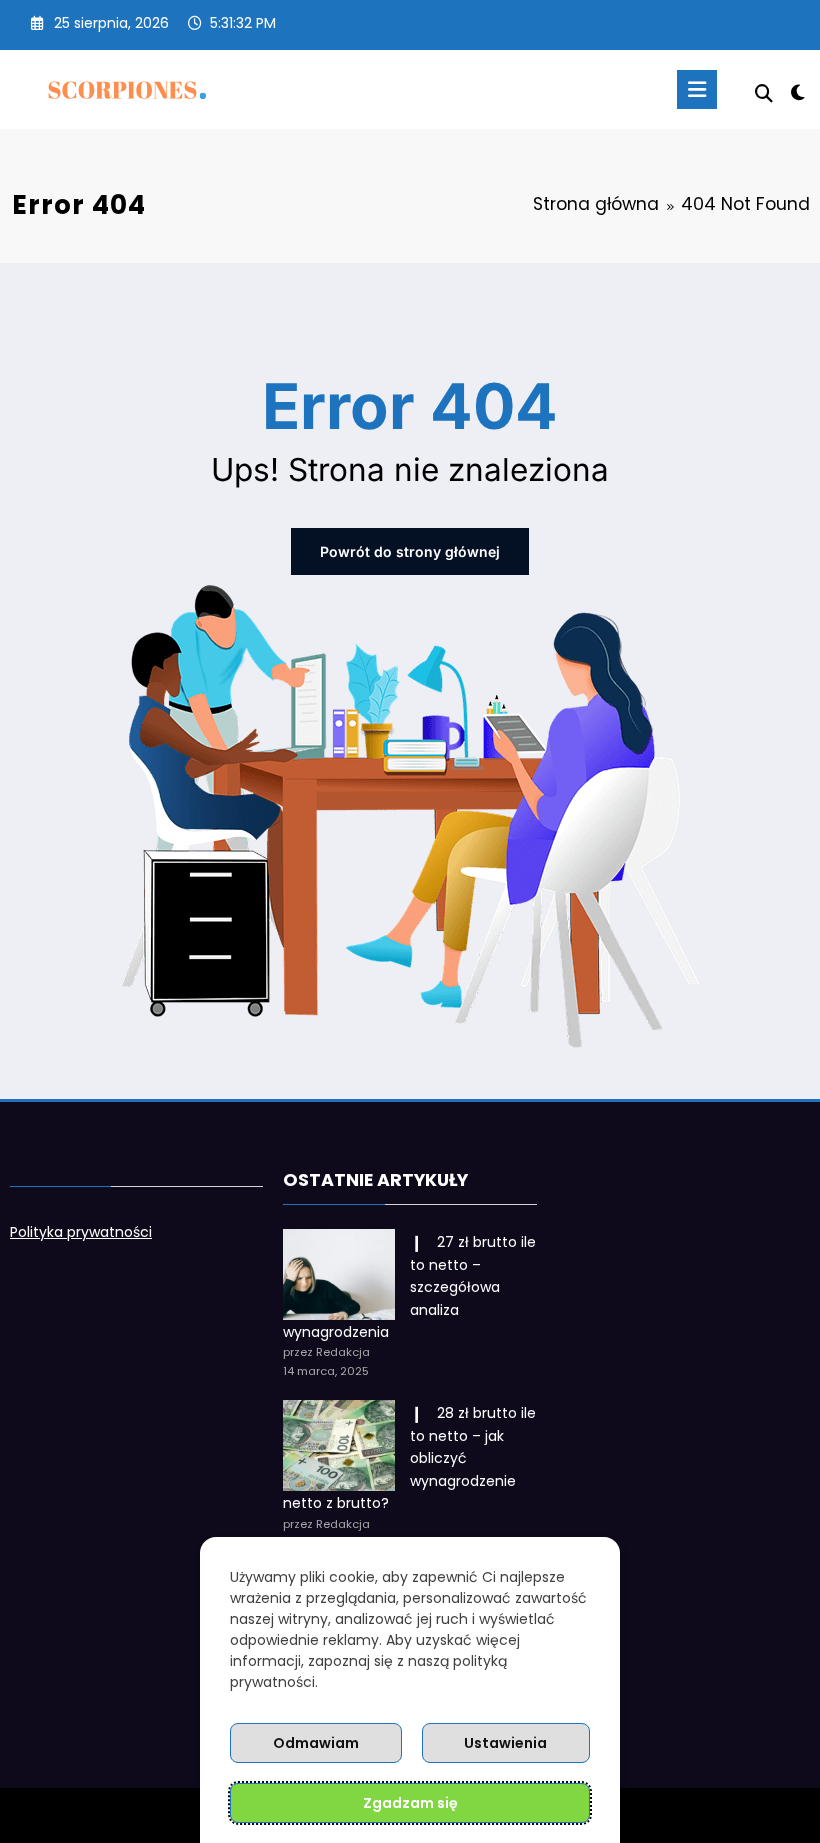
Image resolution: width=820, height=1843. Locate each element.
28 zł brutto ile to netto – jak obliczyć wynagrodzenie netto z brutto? (409, 1458)
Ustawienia (505, 1743)
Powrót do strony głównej (410, 551)
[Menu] (697, 89)
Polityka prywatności (81, 1232)
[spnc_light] (797, 92)
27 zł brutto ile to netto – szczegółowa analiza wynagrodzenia (409, 1287)
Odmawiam (316, 1743)
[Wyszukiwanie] (764, 93)
